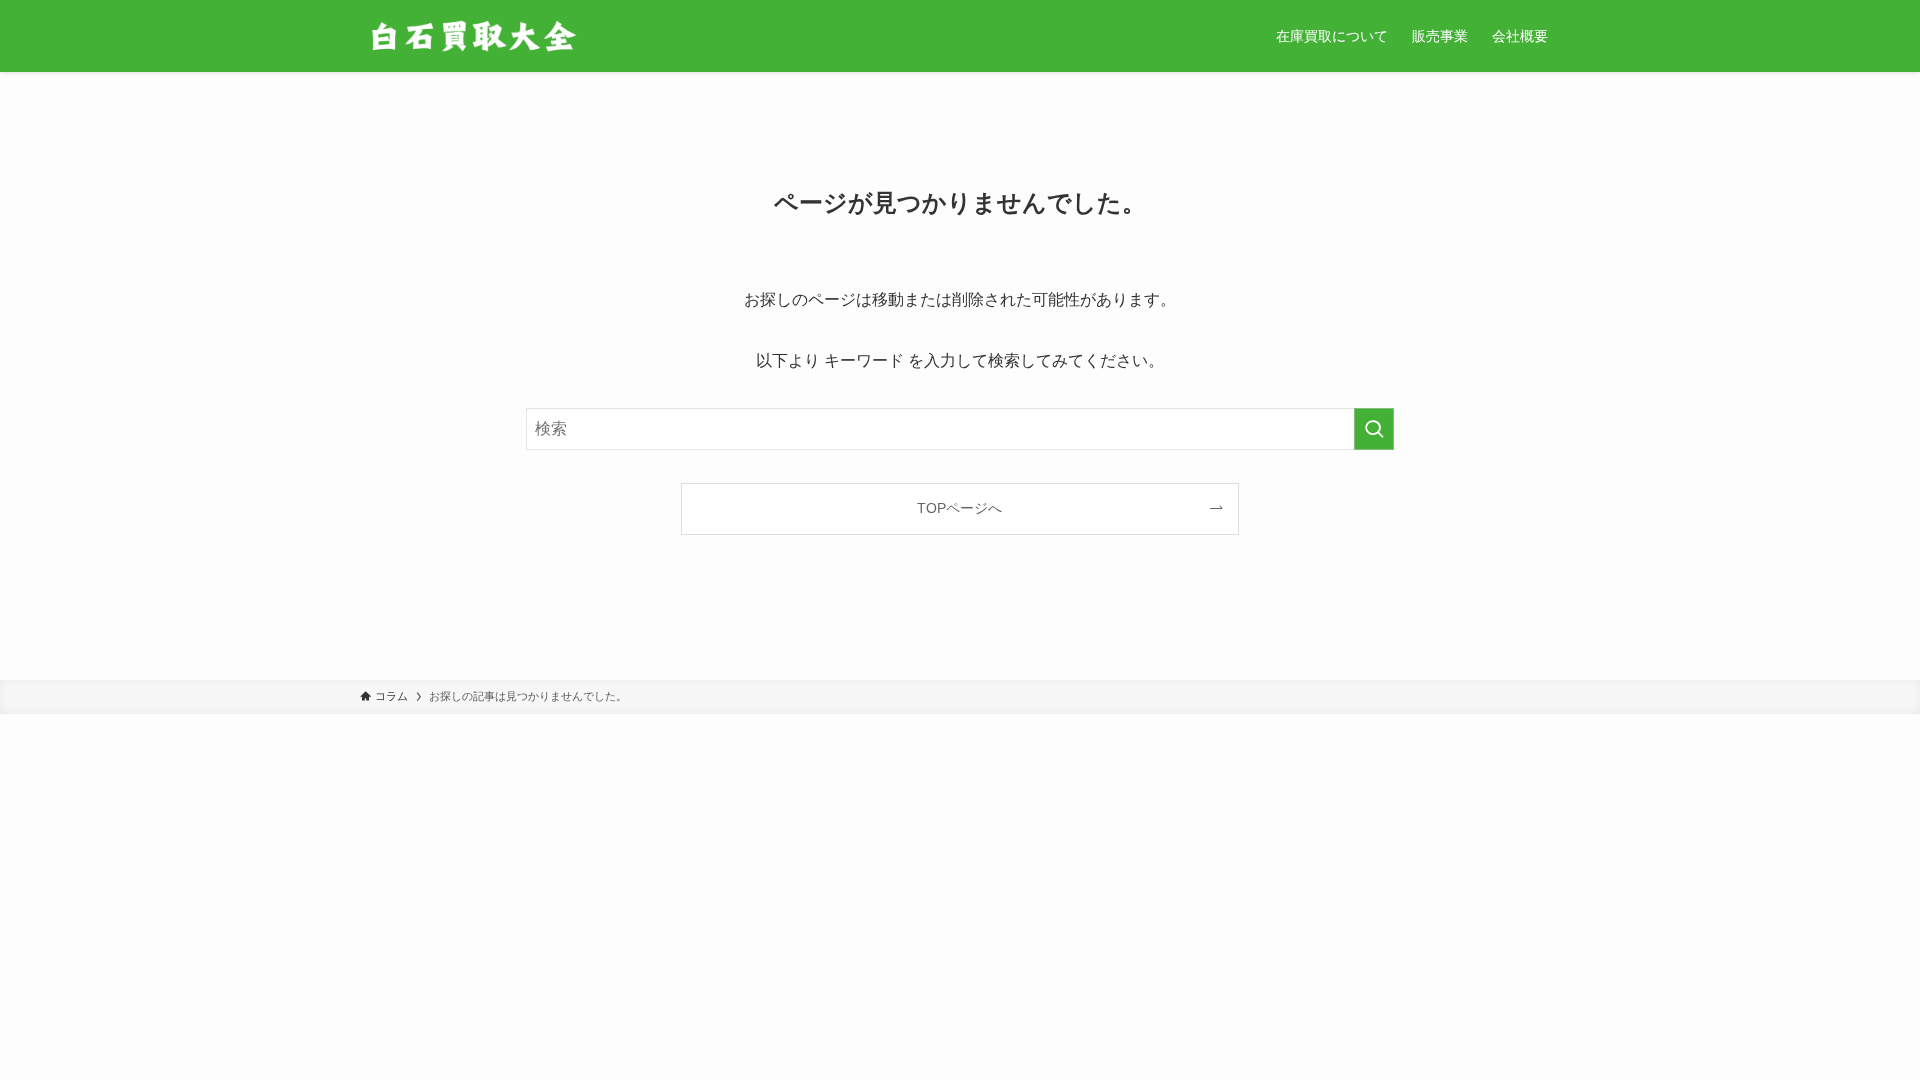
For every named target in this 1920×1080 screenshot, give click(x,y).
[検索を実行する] (1374, 429)
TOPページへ (959, 508)
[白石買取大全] (472, 36)
